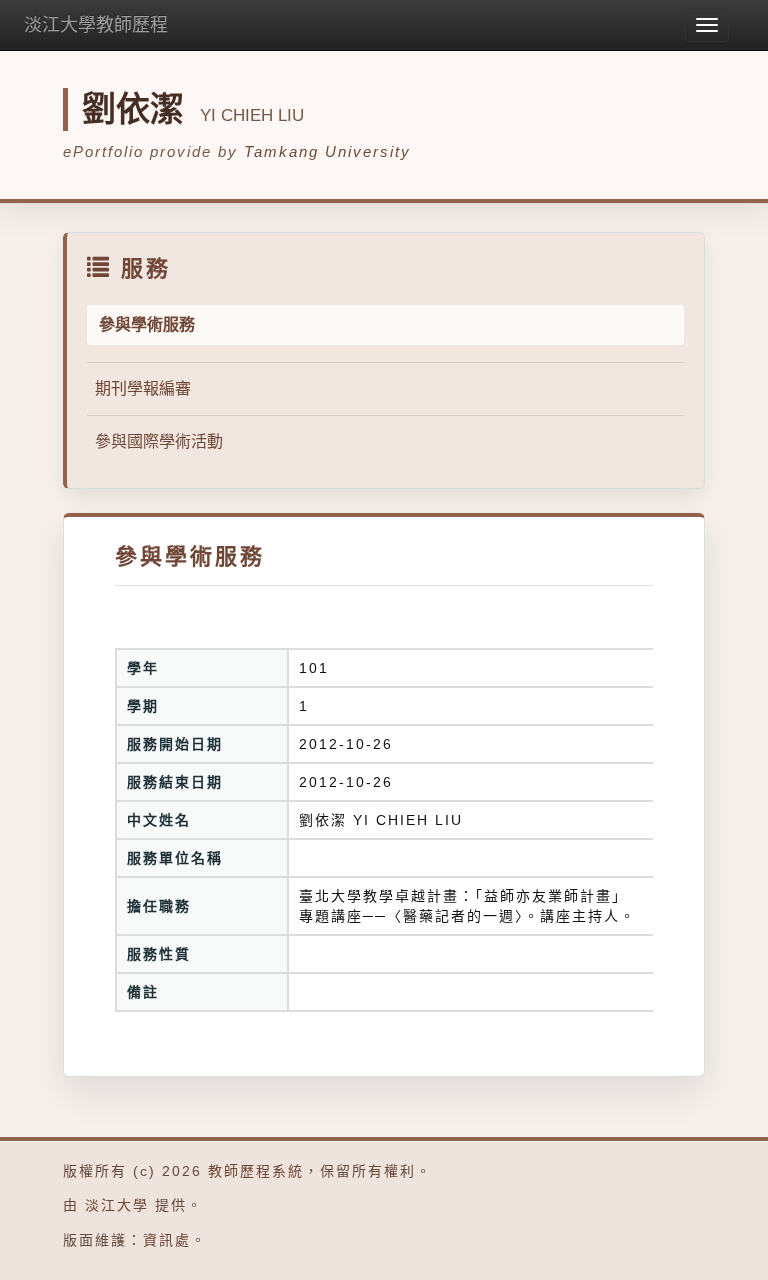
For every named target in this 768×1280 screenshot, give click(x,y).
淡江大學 (117, 1205)
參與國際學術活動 (159, 441)
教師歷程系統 (256, 1171)
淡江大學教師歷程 (96, 25)
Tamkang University (327, 151)
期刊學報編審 (143, 388)
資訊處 (167, 1240)
